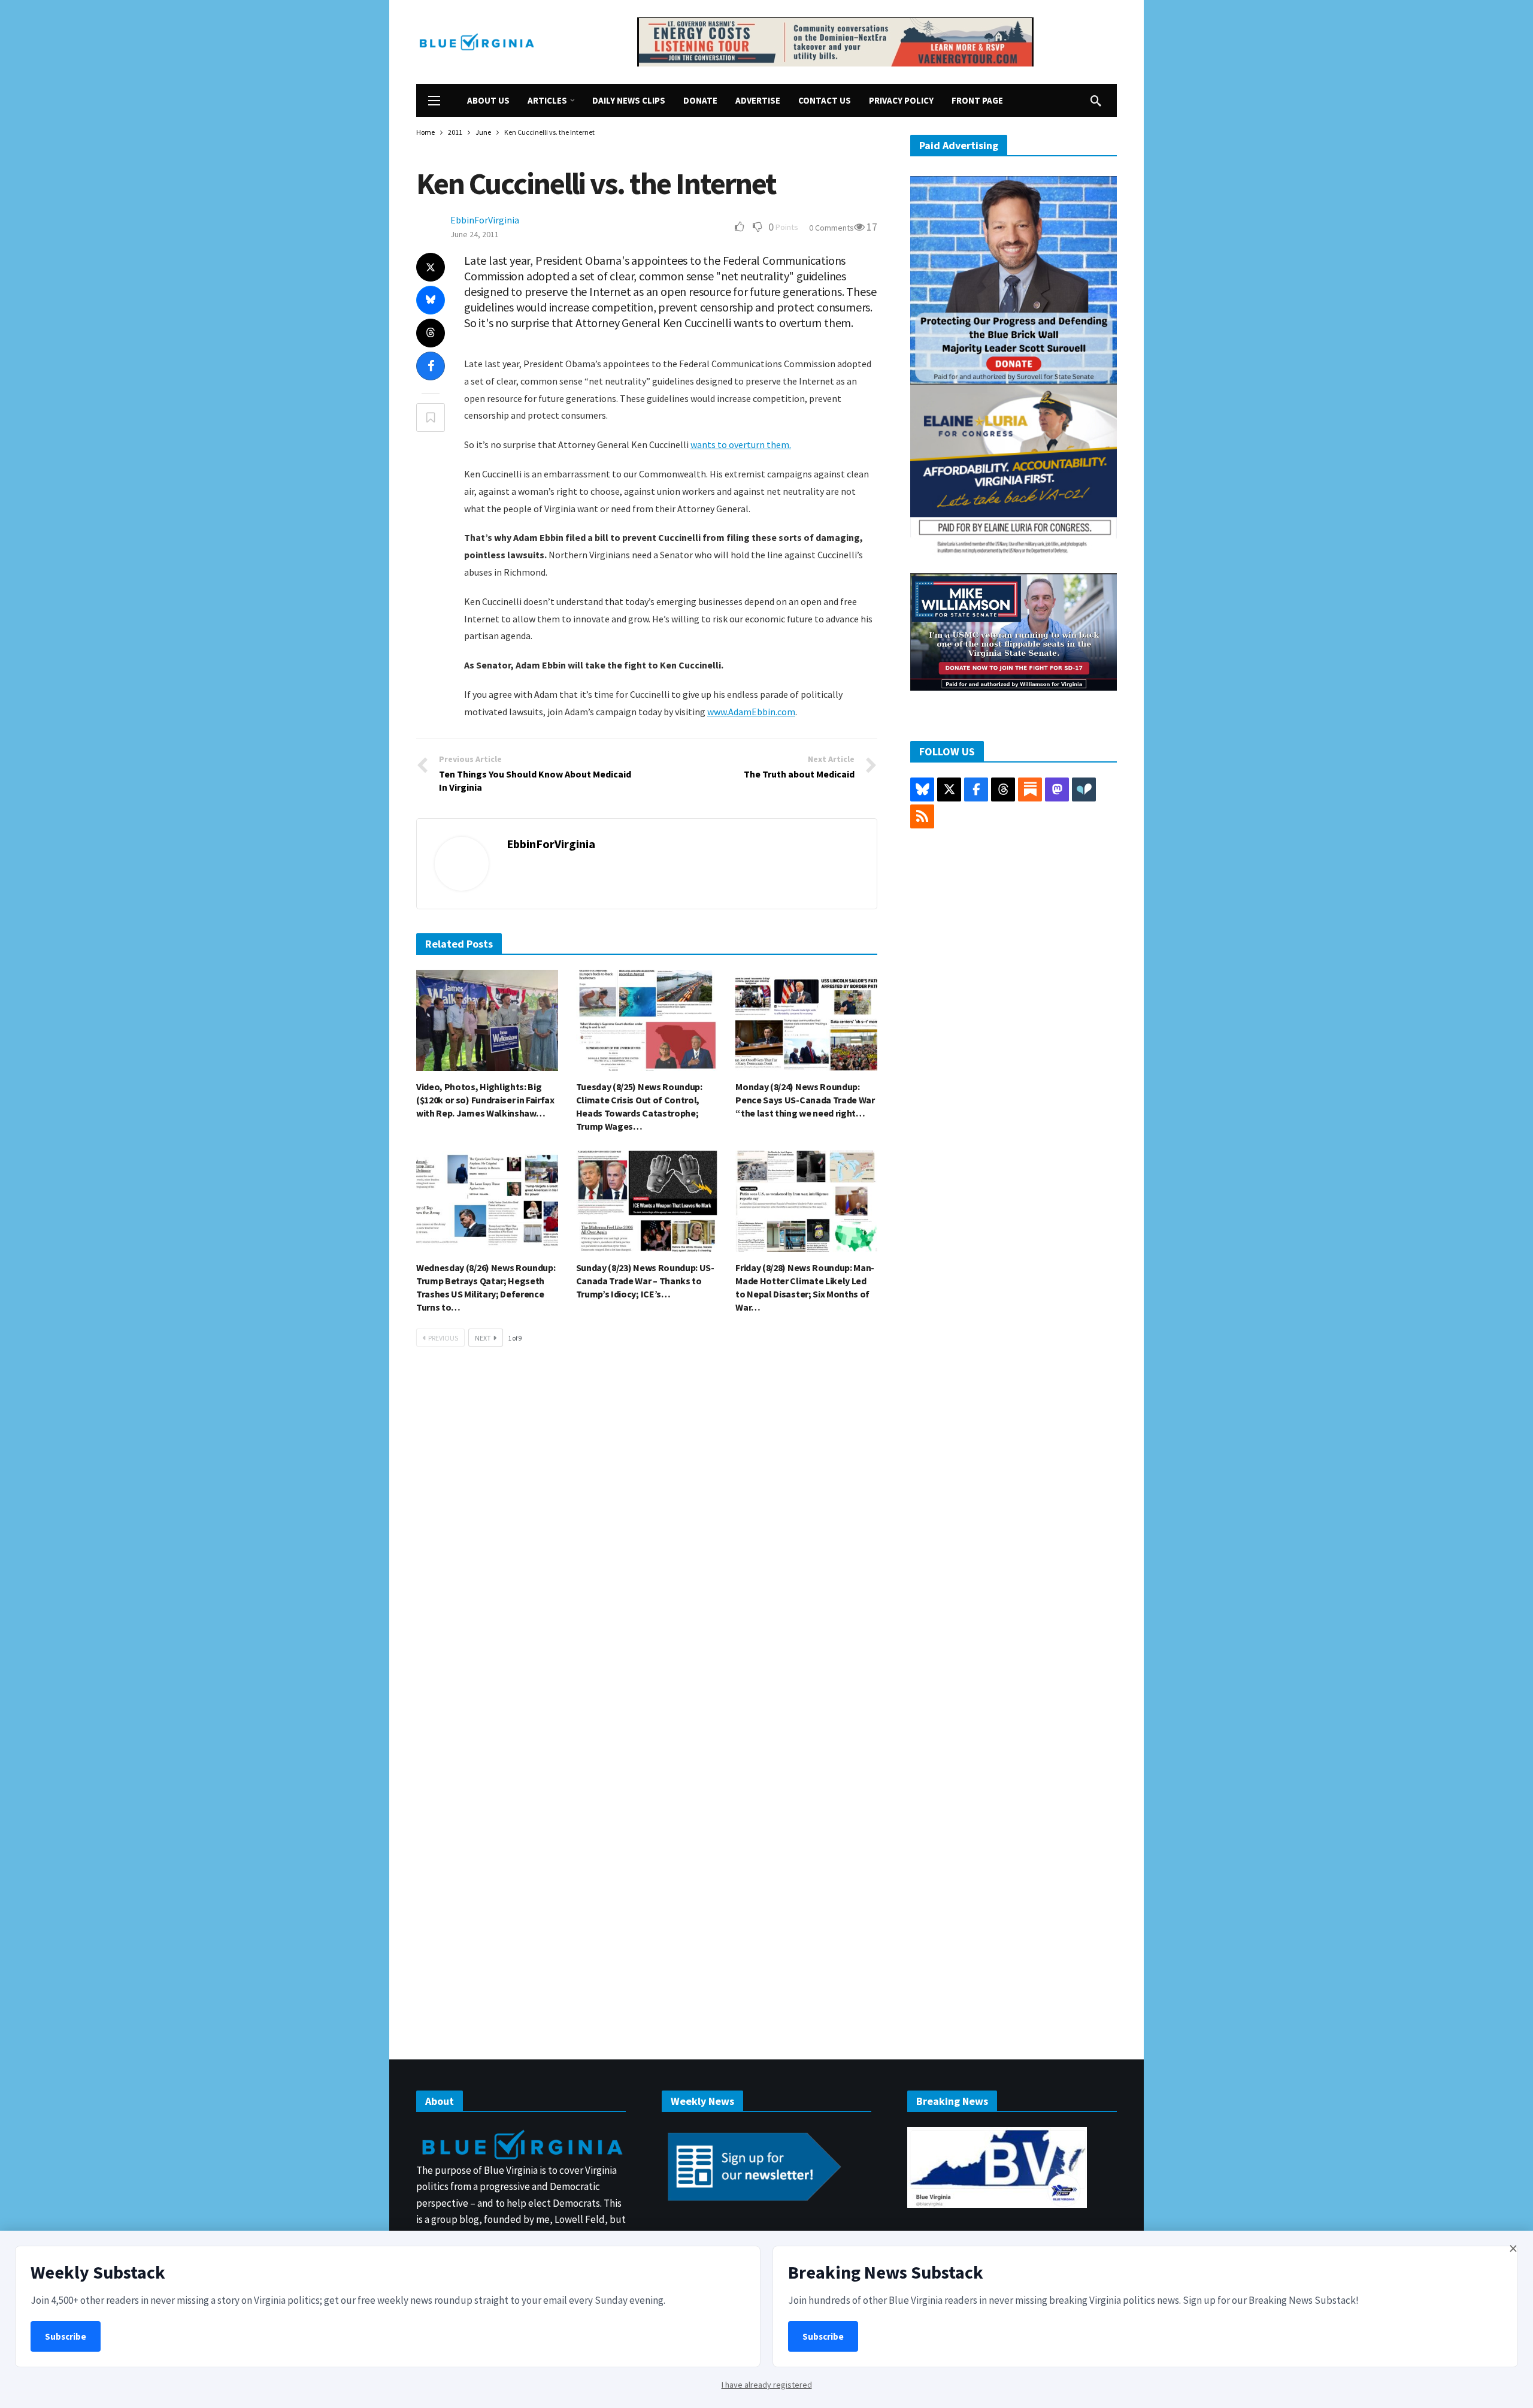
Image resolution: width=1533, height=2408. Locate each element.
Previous (443, 1338)
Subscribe (66, 2336)
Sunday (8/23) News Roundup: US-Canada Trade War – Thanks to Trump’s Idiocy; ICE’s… (645, 1281)
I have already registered (767, 2385)
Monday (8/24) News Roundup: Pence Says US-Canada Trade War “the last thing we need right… (805, 1100)
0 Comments (831, 228)
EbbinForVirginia (485, 220)
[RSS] (922, 816)
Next (483, 1338)
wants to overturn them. (741, 444)
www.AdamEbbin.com (751, 712)
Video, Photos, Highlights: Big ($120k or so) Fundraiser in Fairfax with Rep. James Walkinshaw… (485, 1100)
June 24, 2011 (475, 234)
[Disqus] (647, 1536)
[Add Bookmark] (431, 418)
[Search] (1096, 101)
